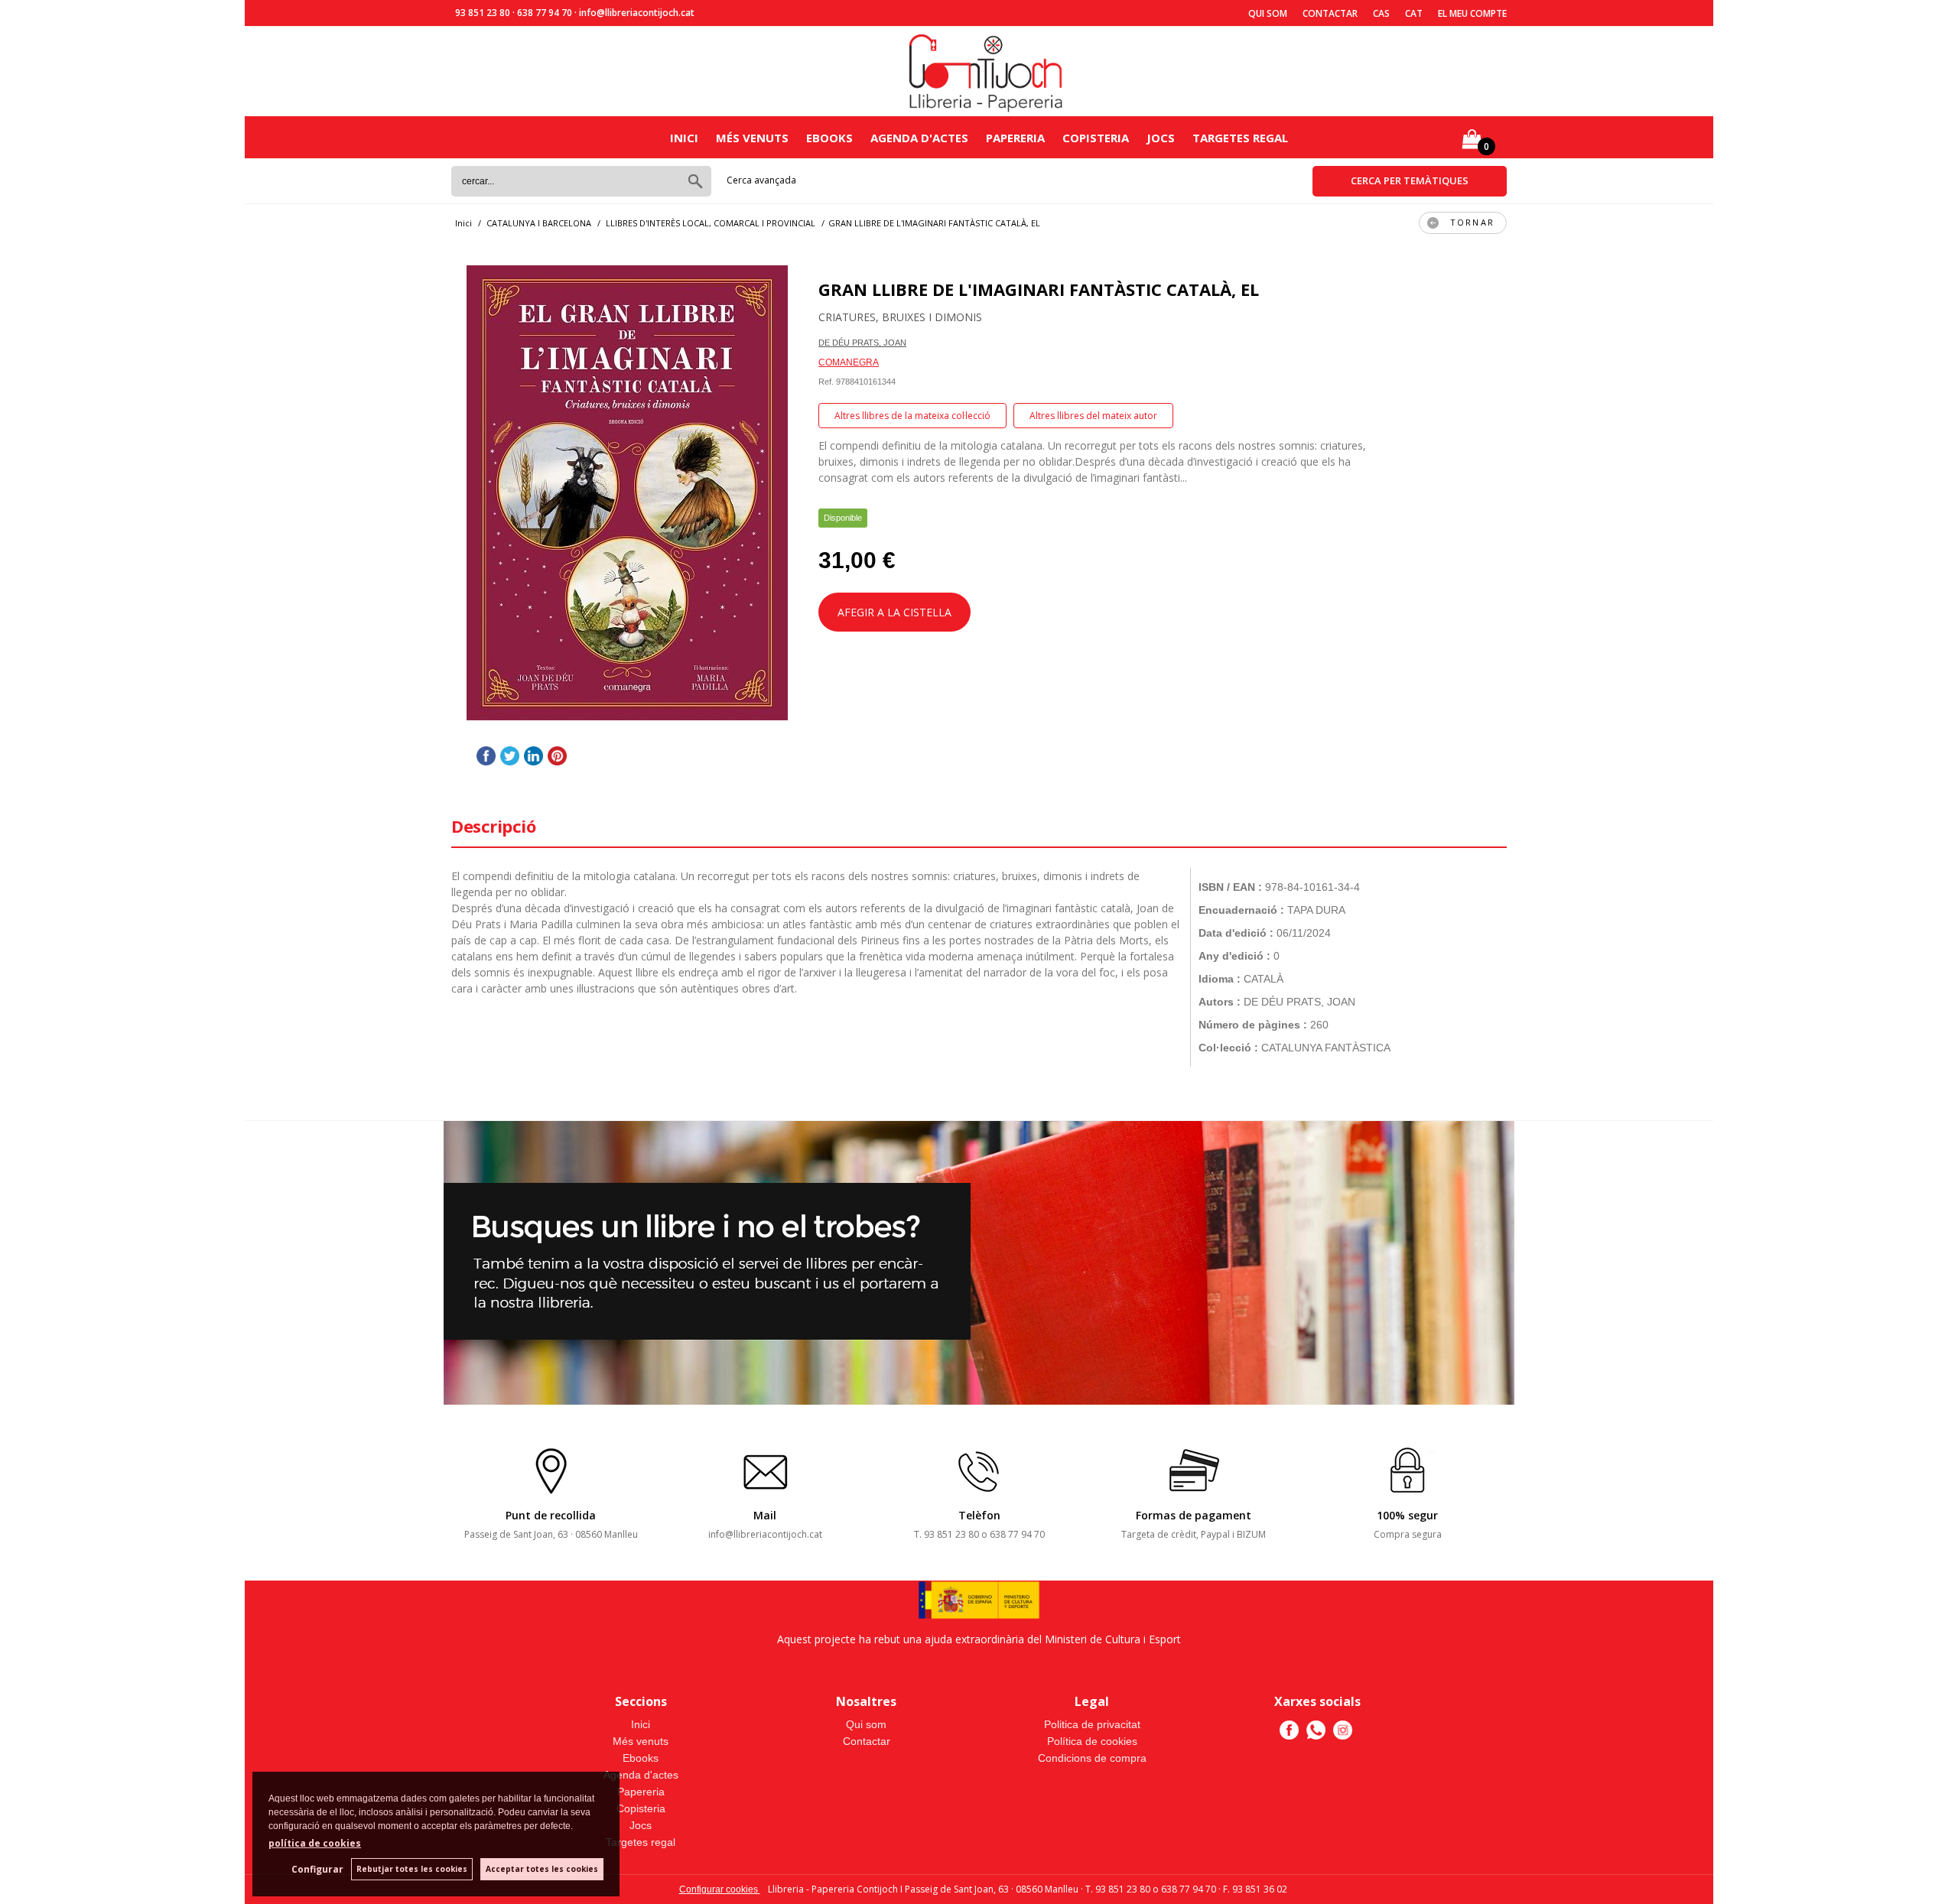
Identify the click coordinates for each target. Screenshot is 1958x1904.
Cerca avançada (761, 180)
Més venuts (752, 138)
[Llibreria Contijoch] (987, 71)
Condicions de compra (1092, 1758)
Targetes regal (1240, 138)
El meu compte (1472, 13)
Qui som (1268, 13)
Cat (1414, 13)
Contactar (1330, 13)
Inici (684, 138)
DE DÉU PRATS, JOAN (862, 343)
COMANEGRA (849, 362)
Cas (1381, 13)
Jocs (1161, 138)
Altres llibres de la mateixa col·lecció (912, 416)
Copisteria (1096, 138)
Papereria (1015, 138)
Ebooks (829, 138)
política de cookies (315, 1843)
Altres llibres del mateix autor (1093, 416)
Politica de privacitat (1092, 1724)
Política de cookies (1092, 1741)
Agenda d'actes (919, 138)
